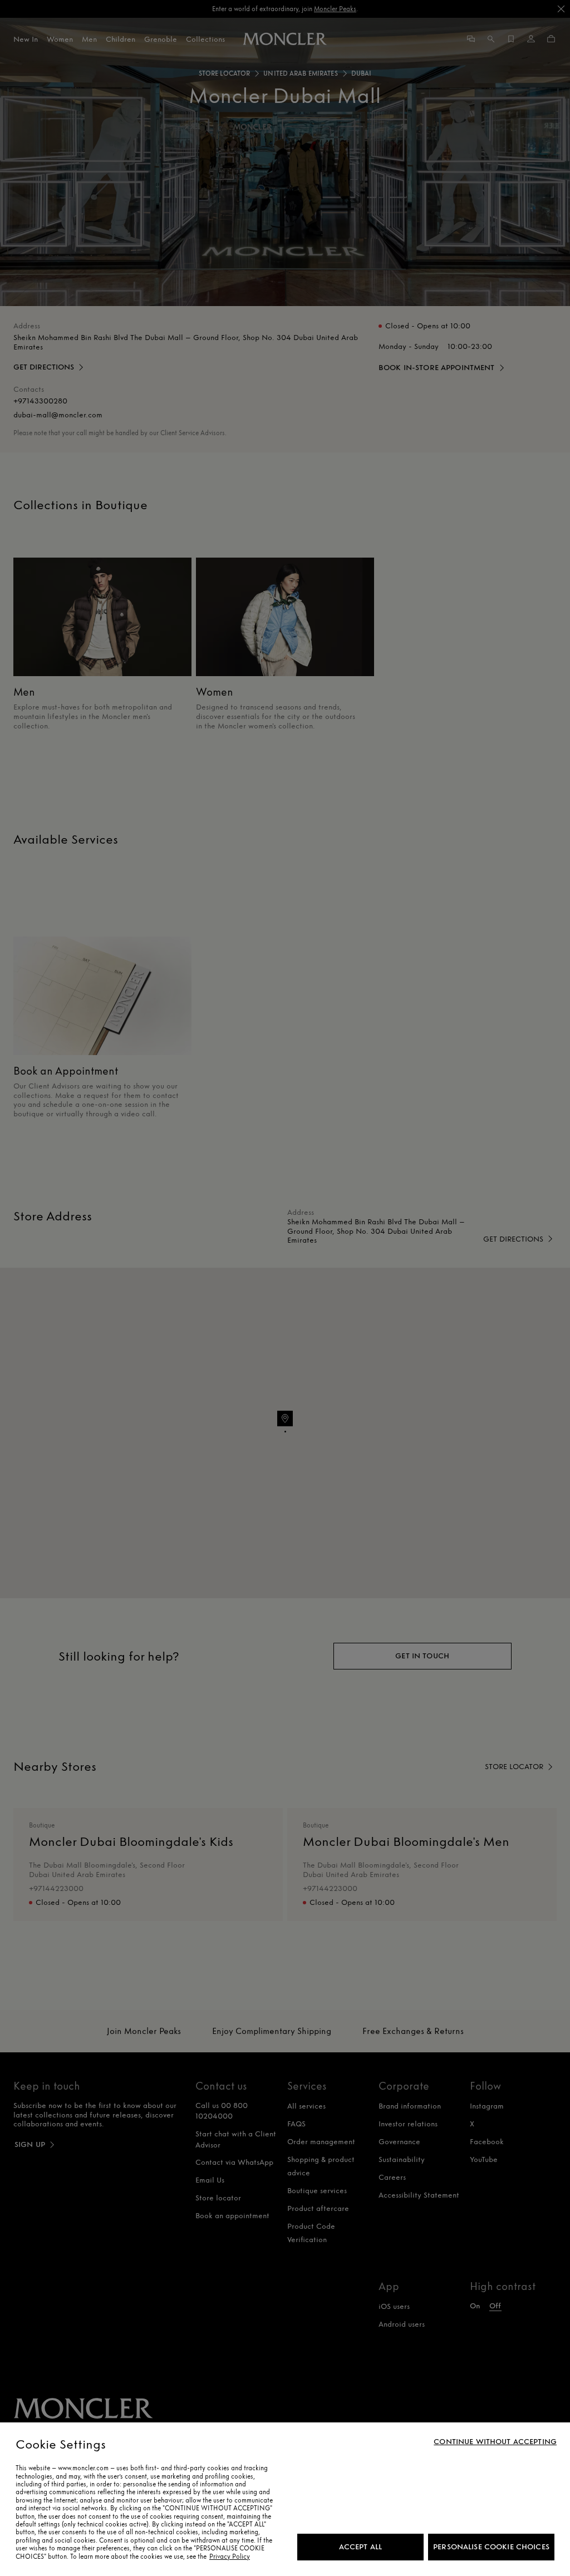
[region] (285, 2499)
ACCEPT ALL (360, 2547)
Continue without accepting (495, 2442)
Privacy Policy (230, 2557)
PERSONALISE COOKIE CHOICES (491, 2547)
